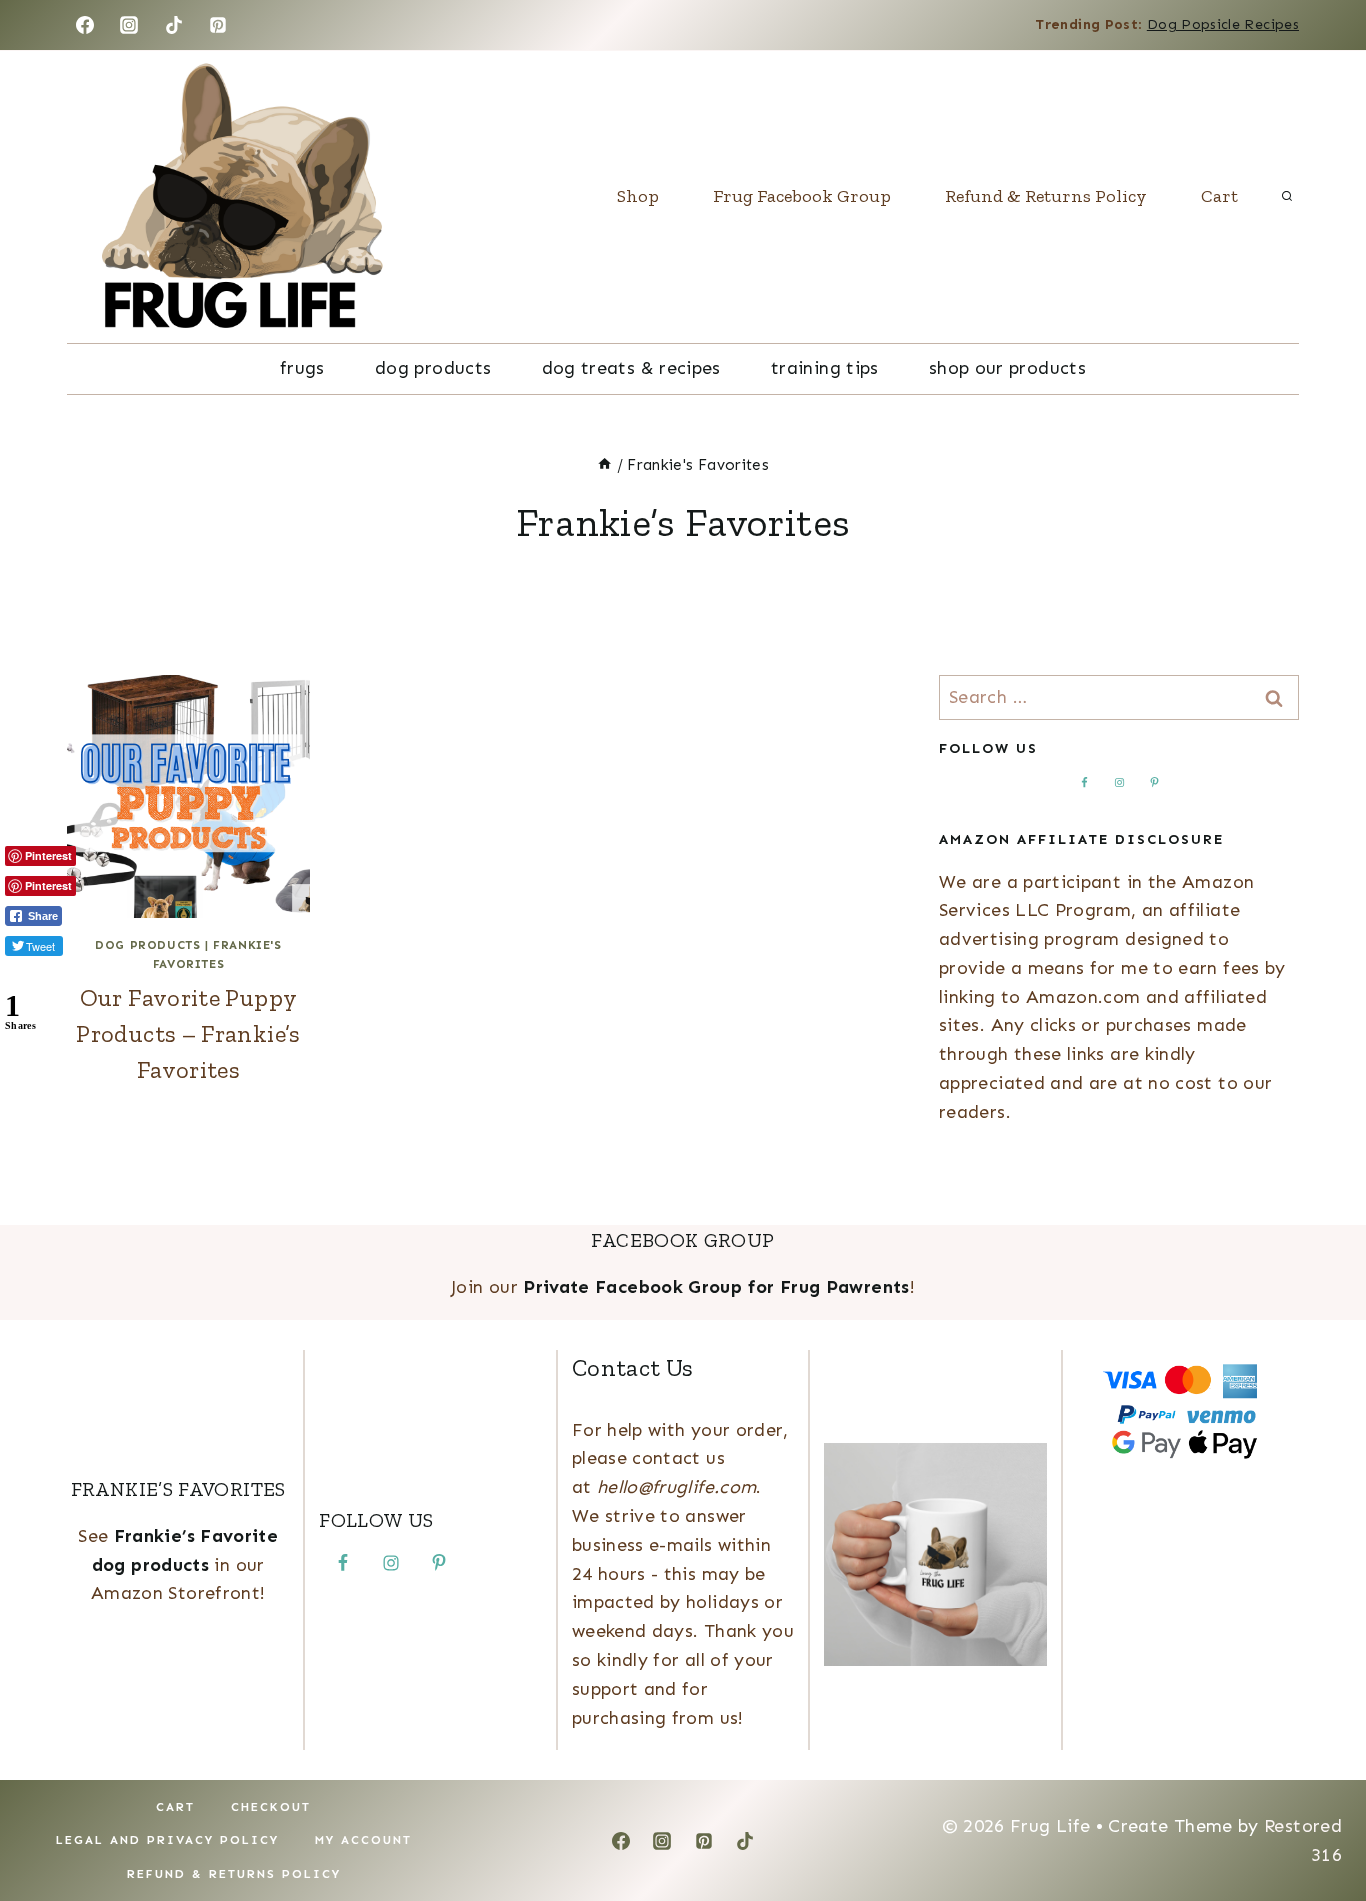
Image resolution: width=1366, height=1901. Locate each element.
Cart (1219, 196)
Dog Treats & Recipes (631, 368)
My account (363, 1840)
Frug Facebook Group (802, 196)
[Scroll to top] (1318, 1823)
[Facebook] (85, 25)
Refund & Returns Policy (1046, 196)
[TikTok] (174, 25)
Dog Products (433, 368)
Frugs (302, 368)
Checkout (271, 1807)
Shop (638, 196)
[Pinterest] (218, 25)
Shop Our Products (1007, 368)
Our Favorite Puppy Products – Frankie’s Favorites (188, 1033)
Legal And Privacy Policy (167, 1840)
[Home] (604, 465)
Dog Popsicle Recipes (1223, 24)
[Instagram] (129, 25)
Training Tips (825, 368)
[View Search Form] (1287, 197)
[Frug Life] (242, 197)
